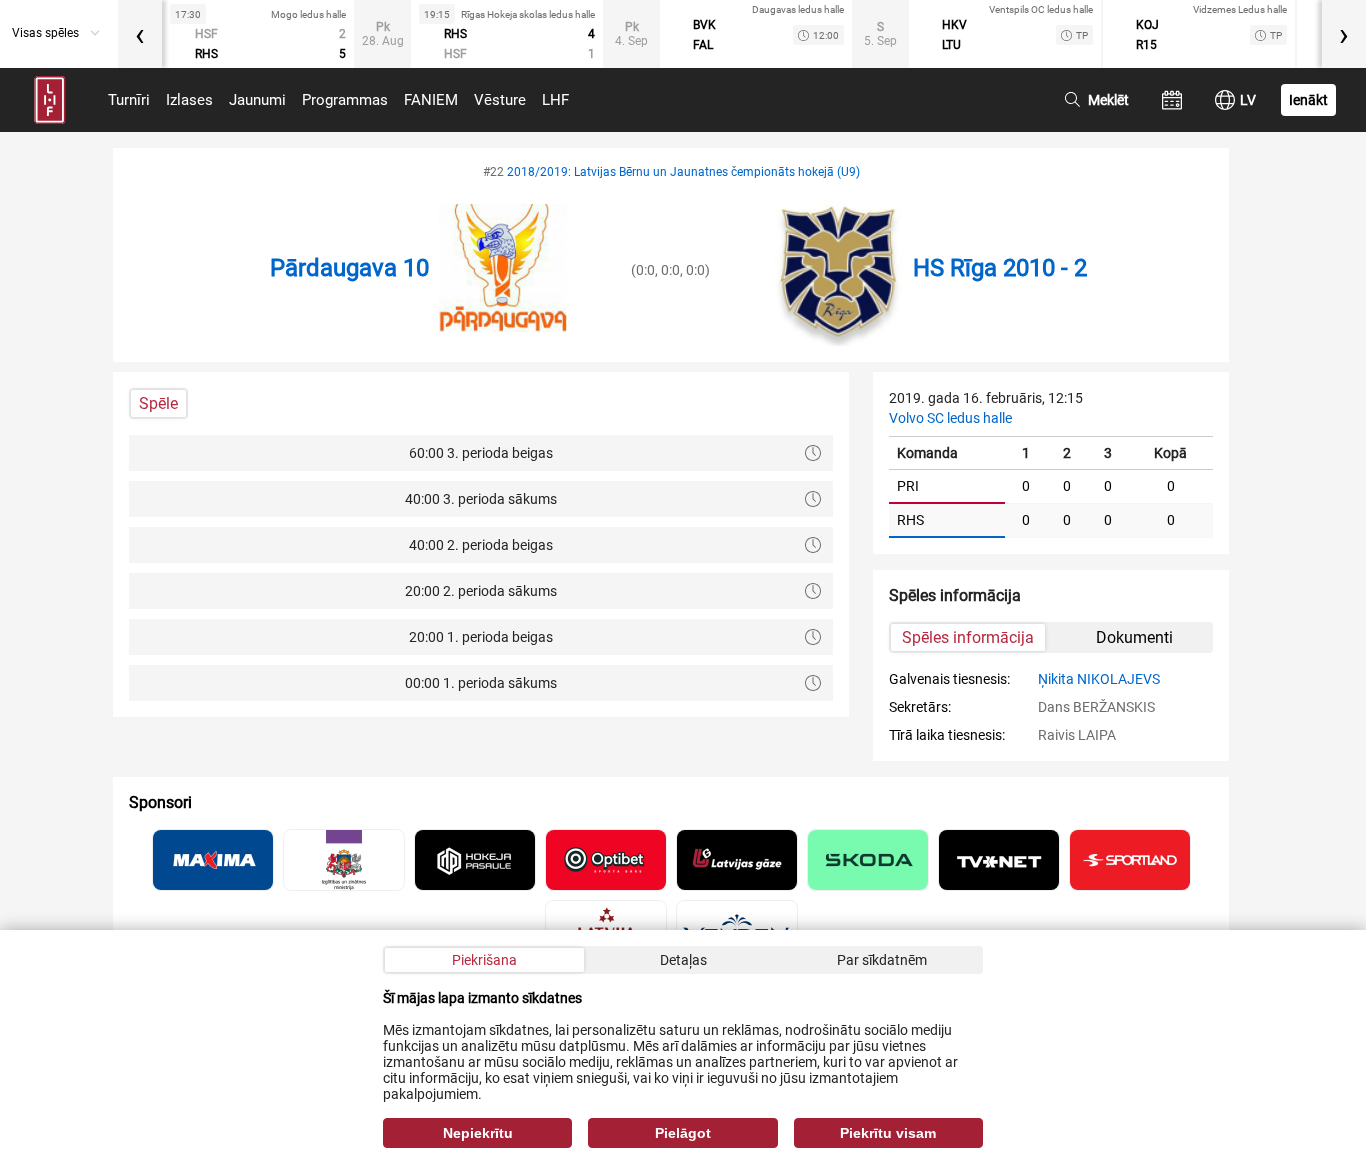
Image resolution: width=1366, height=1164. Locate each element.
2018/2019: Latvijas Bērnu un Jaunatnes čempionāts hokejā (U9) (683, 172)
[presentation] (140, 34)
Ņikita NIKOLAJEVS (1099, 679)
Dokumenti (1134, 637)
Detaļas (683, 960)
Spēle (158, 403)
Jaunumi (257, 100)
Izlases (189, 100)
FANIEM (431, 100)
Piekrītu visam (888, 1133)
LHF (555, 100)
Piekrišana (484, 960)
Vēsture (500, 100)
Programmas (345, 100)
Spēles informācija (968, 637)
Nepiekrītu (478, 1133)
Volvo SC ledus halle (950, 418)
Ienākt (1308, 100)
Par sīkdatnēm (882, 960)
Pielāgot (683, 1133)
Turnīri (129, 100)
